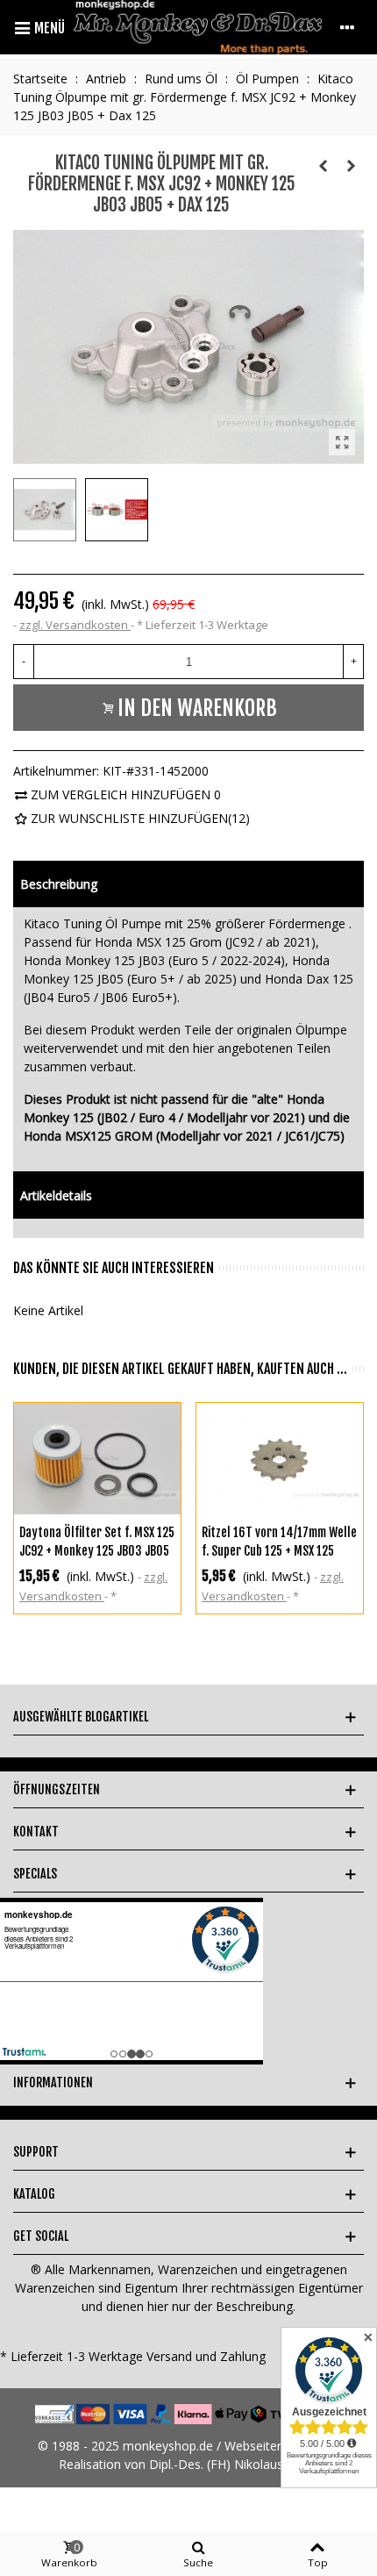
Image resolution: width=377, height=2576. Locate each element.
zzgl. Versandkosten (75, 625)
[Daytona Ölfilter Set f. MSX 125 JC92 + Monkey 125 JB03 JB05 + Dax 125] (97, 1459)
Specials (35, 1874)
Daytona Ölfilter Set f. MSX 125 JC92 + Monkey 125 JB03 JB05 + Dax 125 (97, 1551)
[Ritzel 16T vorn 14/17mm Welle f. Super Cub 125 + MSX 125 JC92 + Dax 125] (280, 1459)
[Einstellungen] (347, 27)
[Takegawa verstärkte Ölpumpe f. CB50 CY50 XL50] (351, 166)
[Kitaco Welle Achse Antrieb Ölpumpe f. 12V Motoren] (323, 166)
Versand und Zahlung (206, 2356)
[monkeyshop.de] (198, 27)
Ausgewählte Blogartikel (81, 1717)
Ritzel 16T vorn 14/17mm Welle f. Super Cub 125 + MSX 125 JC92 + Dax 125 (279, 1551)
